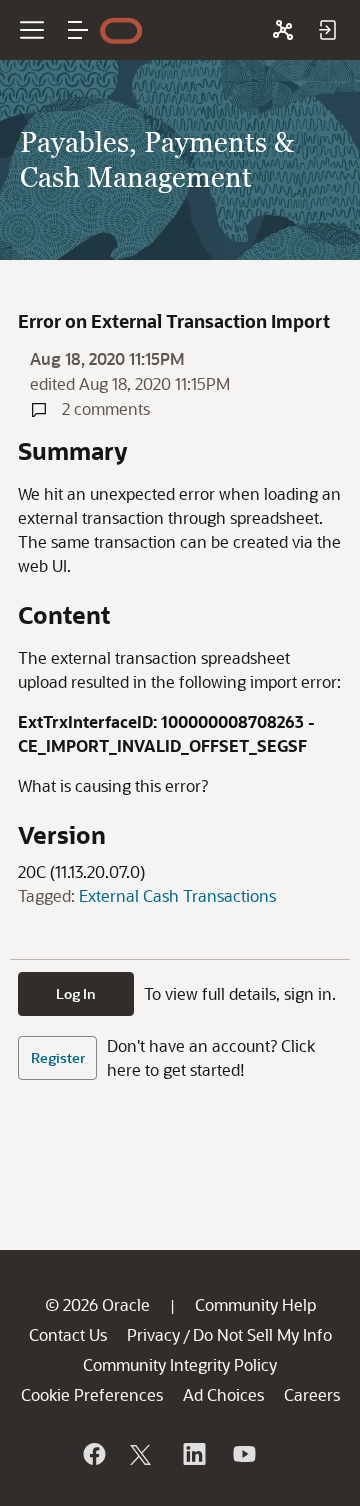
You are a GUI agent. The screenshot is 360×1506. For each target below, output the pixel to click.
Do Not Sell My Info (262, 1334)
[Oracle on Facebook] (93, 1454)
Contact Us (68, 1334)
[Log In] (327, 30)
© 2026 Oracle (97, 1304)
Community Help (255, 1304)
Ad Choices (223, 1394)
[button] (78, 30)
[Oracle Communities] (283, 30)
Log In (76, 993)
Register (58, 1057)
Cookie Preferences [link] (92, 1394)
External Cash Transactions (177, 895)
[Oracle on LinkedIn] (193, 1454)
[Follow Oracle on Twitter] (143, 1454)
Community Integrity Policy (180, 1364)
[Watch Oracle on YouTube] (243, 1454)
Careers (312, 1394)
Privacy (153, 1334)
